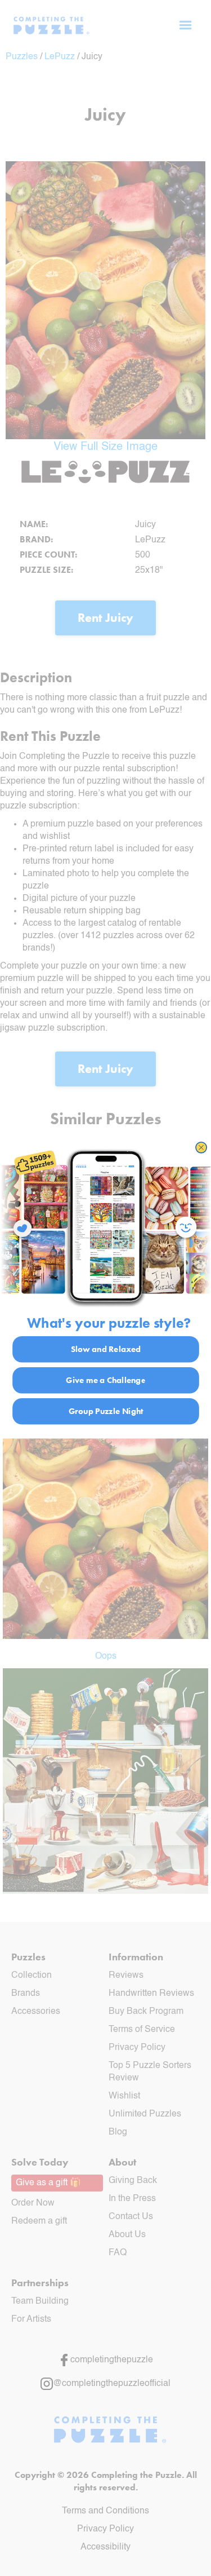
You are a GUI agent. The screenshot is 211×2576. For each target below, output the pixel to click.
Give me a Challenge (106, 1380)
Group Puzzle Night (105, 1411)
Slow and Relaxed (105, 1349)
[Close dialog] (201, 1148)
